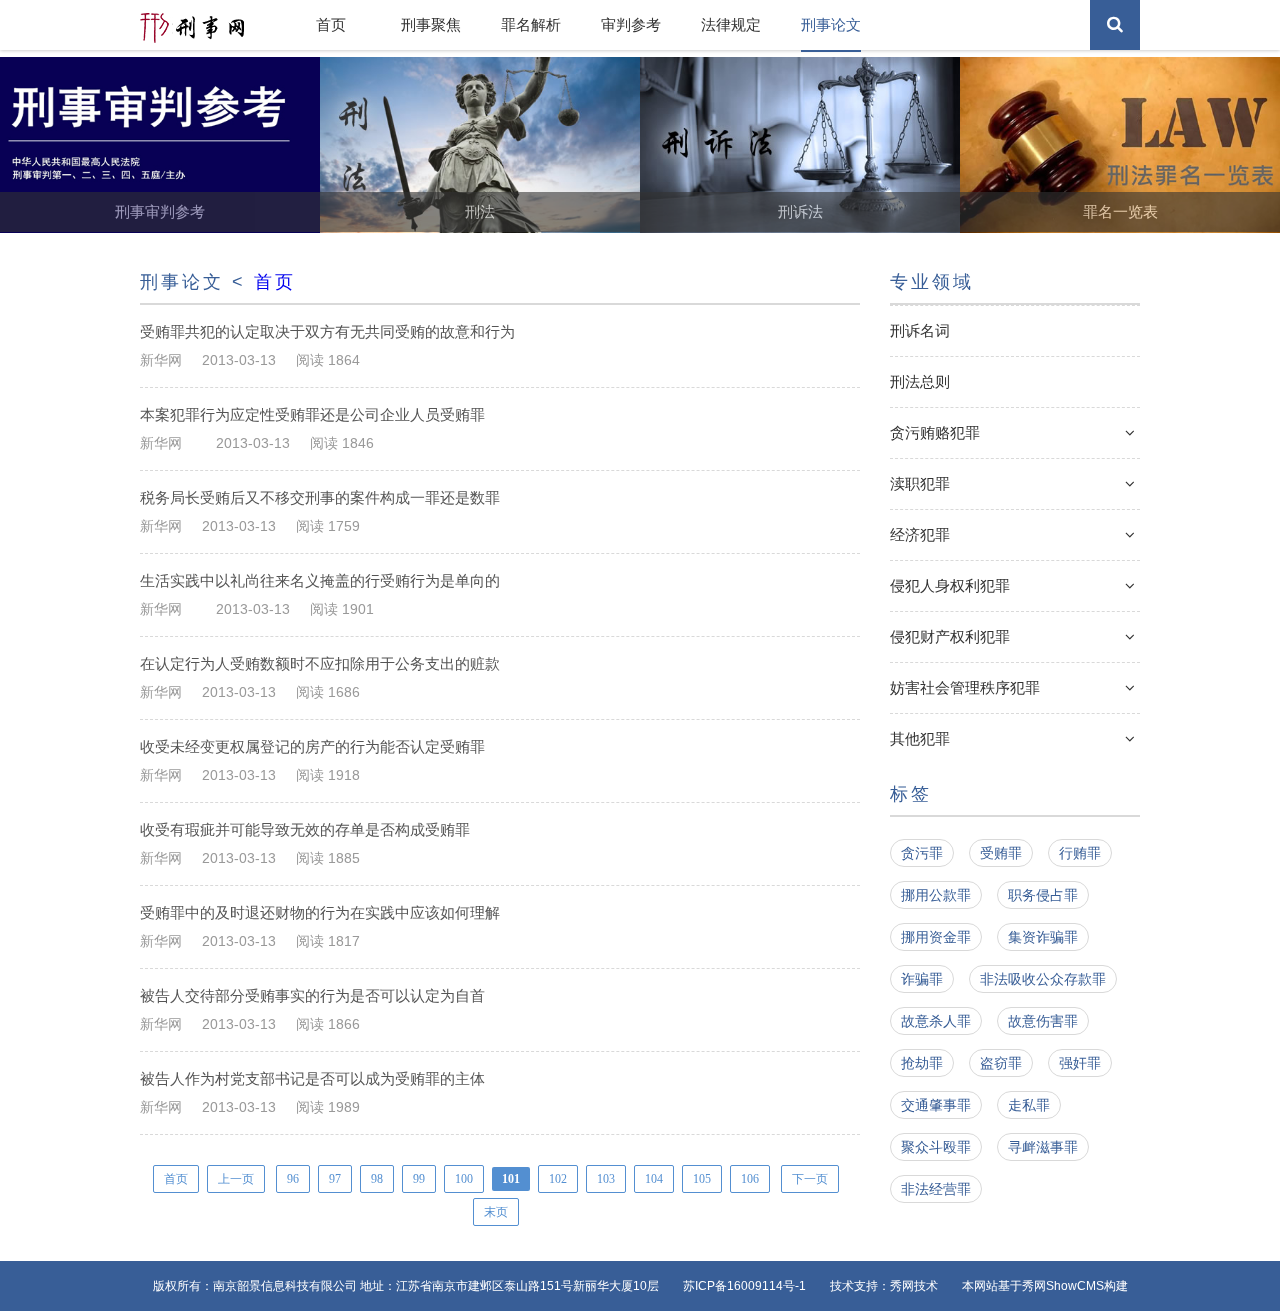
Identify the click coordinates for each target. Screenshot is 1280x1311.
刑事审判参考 (160, 211)
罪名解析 (531, 24)
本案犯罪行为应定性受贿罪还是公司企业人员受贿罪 (314, 414)
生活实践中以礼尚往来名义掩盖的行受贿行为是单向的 (322, 580)
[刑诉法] (800, 228)
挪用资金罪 (936, 937)
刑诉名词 (920, 330)
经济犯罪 (920, 534)
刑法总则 (920, 381)
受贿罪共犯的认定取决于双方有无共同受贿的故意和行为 (329, 331)
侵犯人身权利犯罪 (950, 585)
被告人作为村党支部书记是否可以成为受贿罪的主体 (314, 1078)
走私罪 (1029, 1105)
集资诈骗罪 (1043, 937)
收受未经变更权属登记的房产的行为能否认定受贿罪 (314, 746)
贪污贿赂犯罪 (935, 432)
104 (654, 1179)
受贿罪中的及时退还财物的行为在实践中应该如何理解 (322, 912)
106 (750, 1179)
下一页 (810, 1179)
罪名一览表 (1120, 211)
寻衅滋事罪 (1043, 1147)
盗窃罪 (1001, 1063)
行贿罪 (1080, 853)
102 (558, 1179)
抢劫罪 (922, 1063)
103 (606, 1179)
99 (419, 1179)
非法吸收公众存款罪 (1043, 979)
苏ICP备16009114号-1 (744, 1286)
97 (335, 1179)
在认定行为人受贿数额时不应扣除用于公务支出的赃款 (322, 663)
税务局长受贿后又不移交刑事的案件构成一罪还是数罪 (322, 497)
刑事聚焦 (431, 24)
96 (293, 1179)
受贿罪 (1001, 853)
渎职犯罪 (920, 483)
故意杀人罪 (936, 1021)
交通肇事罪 (936, 1105)
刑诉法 (800, 211)
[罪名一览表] (1120, 228)
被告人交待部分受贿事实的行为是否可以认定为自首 (314, 995)
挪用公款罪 (936, 895)
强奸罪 (1080, 1063)
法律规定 (731, 24)
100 (464, 1179)
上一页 (236, 1179)
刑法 (480, 211)
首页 (331, 24)
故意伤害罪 (1043, 1021)
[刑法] (480, 228)
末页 (496, 1212)
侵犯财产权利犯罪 (950, 636)
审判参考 (631, 24)
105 (702, 1179)
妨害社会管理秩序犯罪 (965, 687)
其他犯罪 (920, 738)
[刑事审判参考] (160, 228)
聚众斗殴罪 (936, 1147)
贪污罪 (922, 853)
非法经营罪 (936, 1189)
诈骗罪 (922, 979)
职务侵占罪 (1043, 895)
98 (377, 1179)
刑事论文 (831, 24)
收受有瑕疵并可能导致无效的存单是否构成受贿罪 (307, 829)
